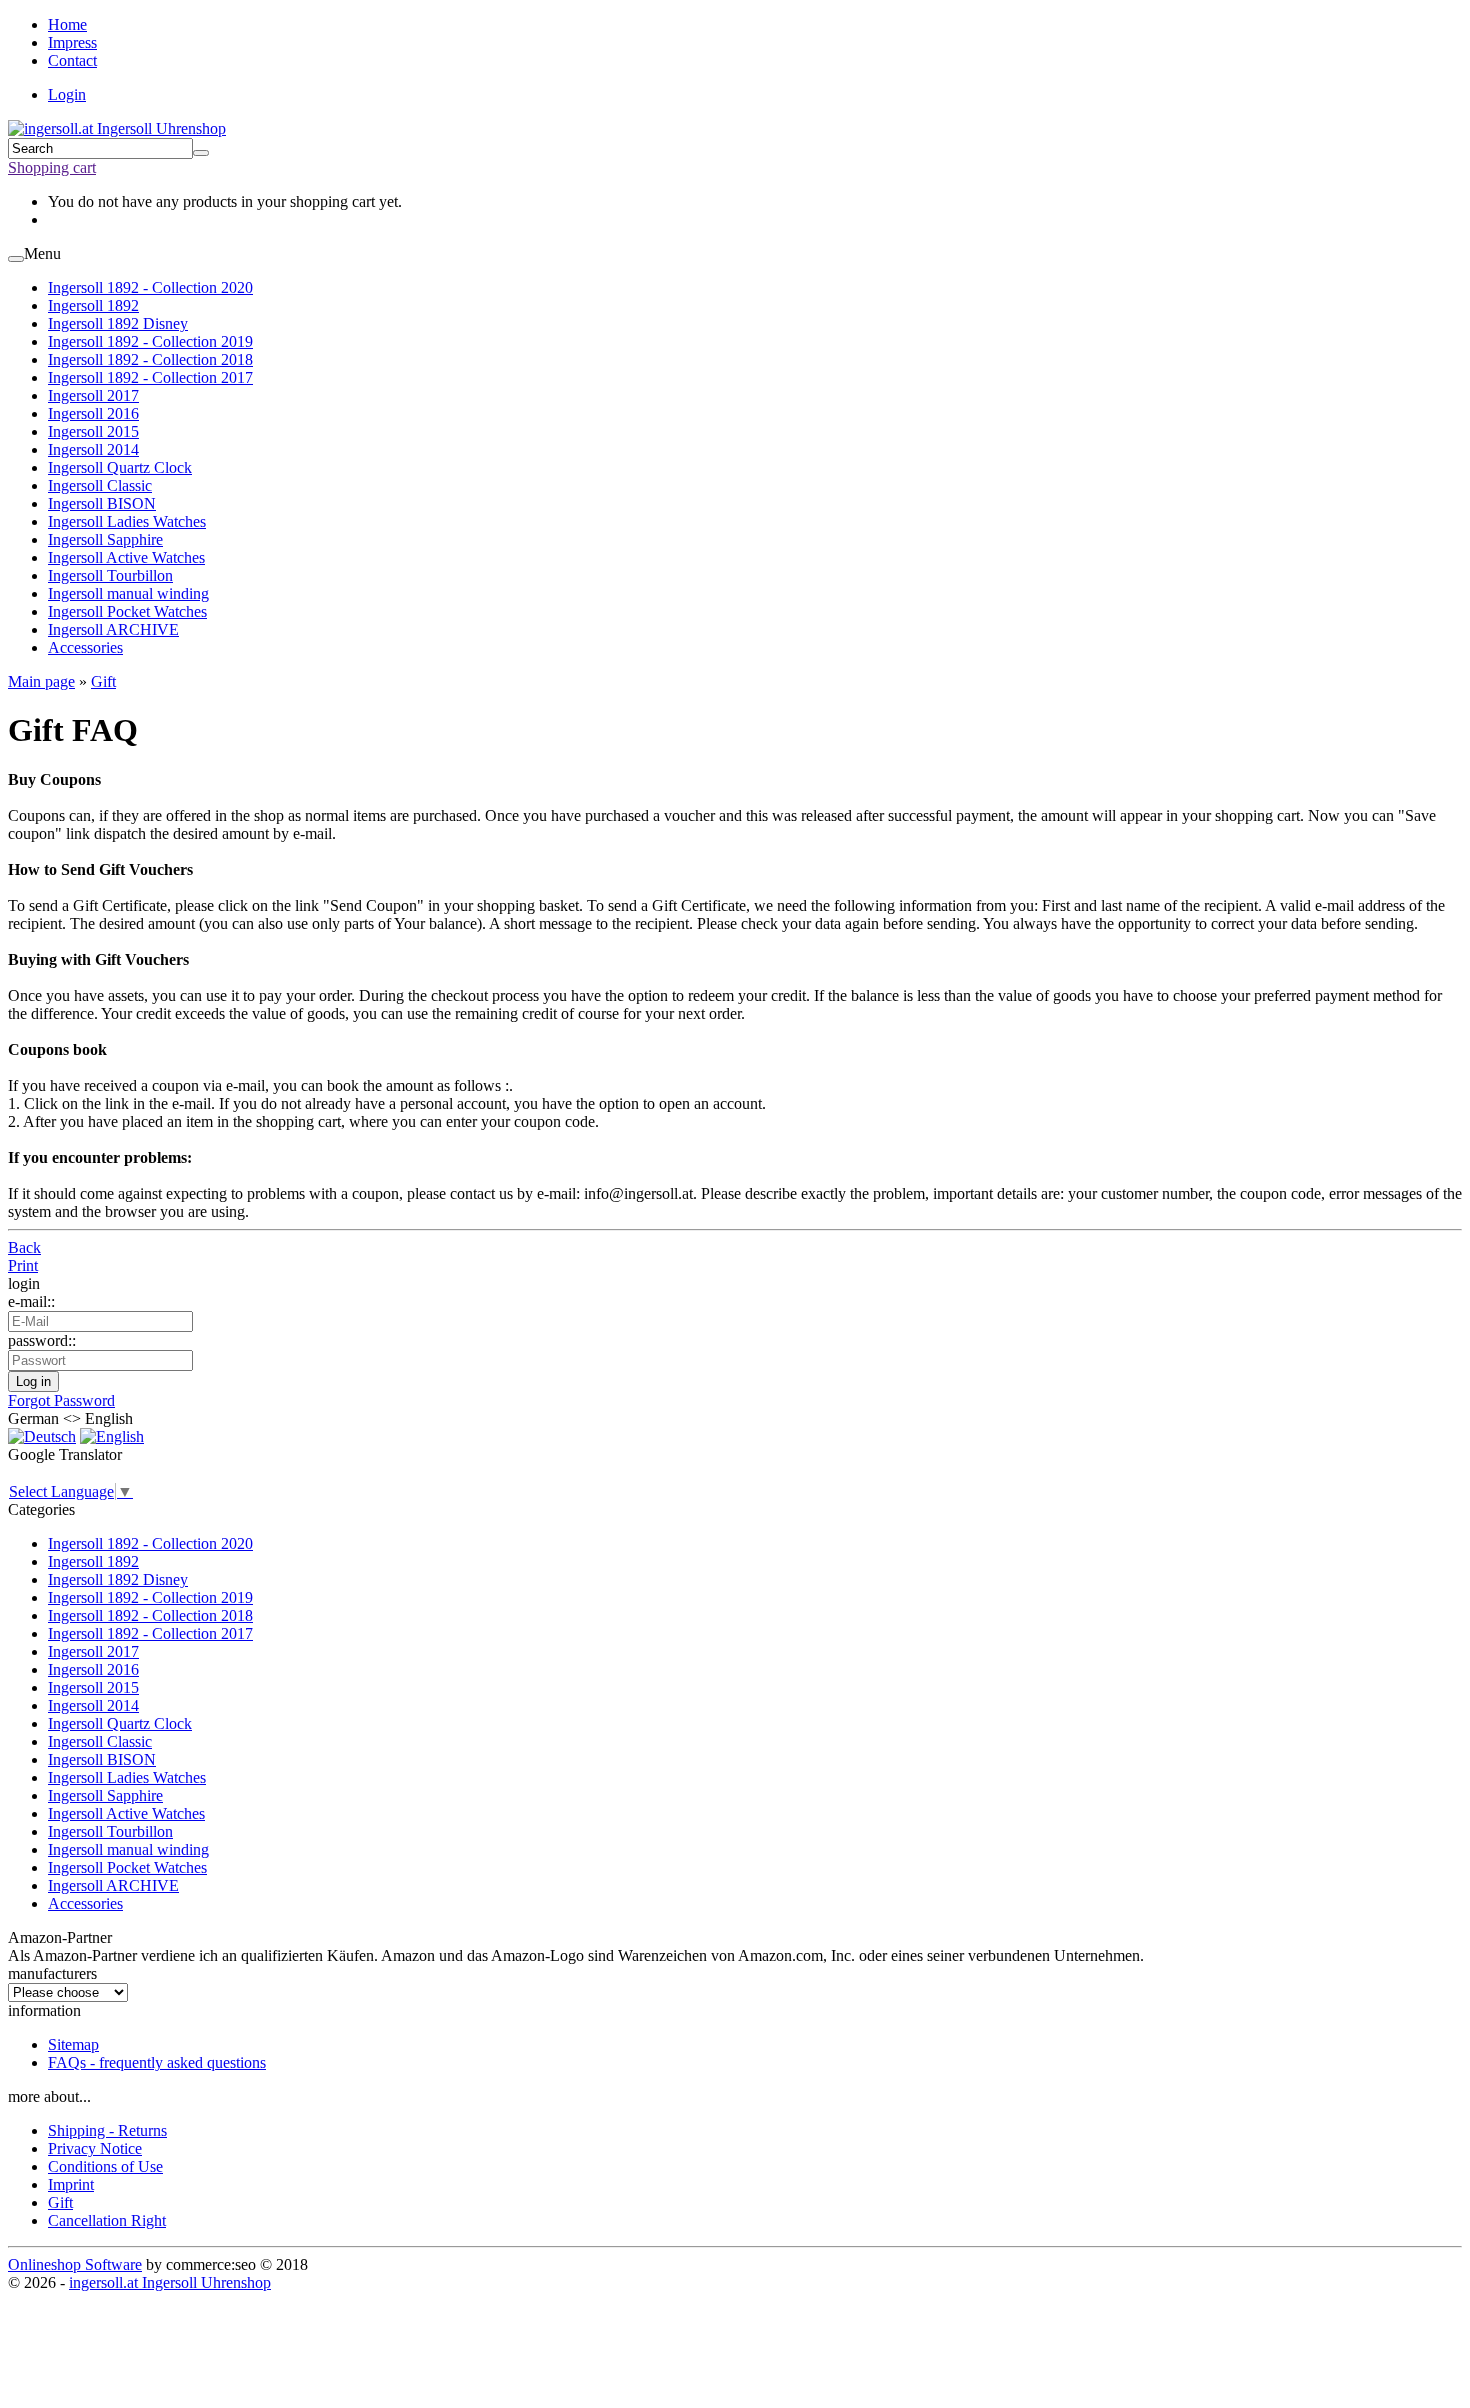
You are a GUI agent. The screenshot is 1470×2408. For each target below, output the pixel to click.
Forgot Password (61, 1400)
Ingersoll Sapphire (105, 539)
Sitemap (73, 2044)
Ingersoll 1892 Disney (118, 323)
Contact (72, 60)
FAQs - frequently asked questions (157, 2062)
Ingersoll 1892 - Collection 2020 (150, 287)
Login (67, 94)
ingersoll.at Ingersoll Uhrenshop (170, 2282)
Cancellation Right (107, 2220)
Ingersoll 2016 (93, 413)
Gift (60, 2202)
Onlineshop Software (75, 2264)
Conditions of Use (105, 2166)
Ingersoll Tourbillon (110, 575)
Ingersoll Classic (100, 485)
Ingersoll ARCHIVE (113, 629)
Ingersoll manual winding (128, 593)
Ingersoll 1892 (93, 305)
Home (67, 24)
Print (23, 1265)
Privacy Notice (95, 2148)
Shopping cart (52, 167)
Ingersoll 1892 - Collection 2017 (150, 377)
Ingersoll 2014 (93, 449)
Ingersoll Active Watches (126, 557)
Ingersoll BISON (102, 503)
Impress (72, 42)
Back (24, 1247)
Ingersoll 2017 (93, 395)
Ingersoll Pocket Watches (127, 611)
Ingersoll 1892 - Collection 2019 (150, 341)
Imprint (71, 2184)
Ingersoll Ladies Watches (127, 521)
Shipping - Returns (107, 2130)
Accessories (85, 647)
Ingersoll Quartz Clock (120, 467)
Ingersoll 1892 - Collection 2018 (150, 359)
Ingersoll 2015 (93, 431)
